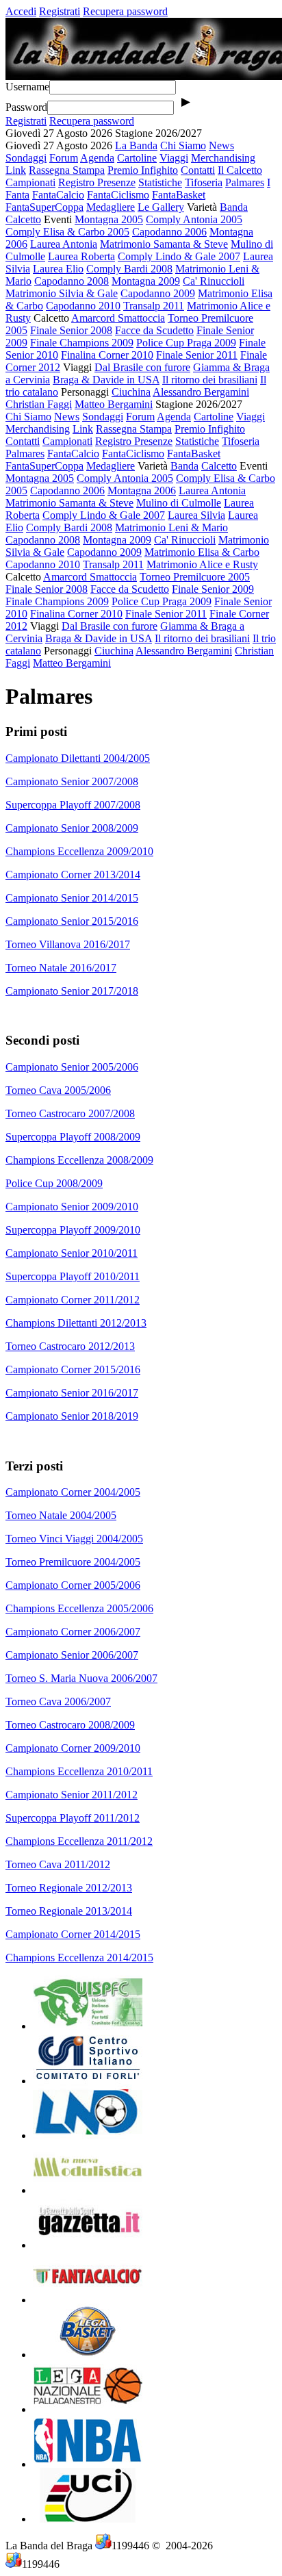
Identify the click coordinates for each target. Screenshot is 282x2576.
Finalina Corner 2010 (107, 355)
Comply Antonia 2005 (194, 219)
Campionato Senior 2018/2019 (72, 1416)
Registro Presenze (97, 182)
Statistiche (160, 182)
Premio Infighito (143, 170)
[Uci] (88, 2519)
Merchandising (223, 158)
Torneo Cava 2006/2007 (58, 1701)
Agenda (97, 158)
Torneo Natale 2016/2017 (61, 968)
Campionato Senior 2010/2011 (72, 1253)
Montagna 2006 (142, 490)
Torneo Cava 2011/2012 (58, 1864)
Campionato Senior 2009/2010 (72, 1207)
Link (16, 170)
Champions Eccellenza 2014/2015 (79, 1957)
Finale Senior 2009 (213, 589)
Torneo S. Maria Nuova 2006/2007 (81, 1678)
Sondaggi (26, 158)
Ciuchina (131, 392)
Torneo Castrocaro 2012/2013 (70, 1346)
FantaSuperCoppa (44, 207)
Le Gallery (161, 207)
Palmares (245, 182)
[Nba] (88, 2464)
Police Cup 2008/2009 (54, 1183)
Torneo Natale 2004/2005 (61, 1515)
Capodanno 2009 (158, 293)
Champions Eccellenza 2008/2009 (79, 1160)
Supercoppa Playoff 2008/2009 (73, 1137)
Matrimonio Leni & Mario (171, 527)
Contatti (198, 170)
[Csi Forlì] (88, 2081)
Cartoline (137, 158)
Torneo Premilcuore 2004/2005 (73, 1562)
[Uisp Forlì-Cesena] (88, 2026)
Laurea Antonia (64, 244)
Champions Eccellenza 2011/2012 (79, 1841)
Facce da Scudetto (154, 330)
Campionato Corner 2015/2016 (73, 1369)
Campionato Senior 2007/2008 (72, 781)
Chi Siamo (183, 145)
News (221, 145)
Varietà (202, 207)
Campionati (30, 182)
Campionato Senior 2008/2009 (72, 828)
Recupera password (125, 11)
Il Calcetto (240, 170)
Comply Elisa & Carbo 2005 (67, 232)
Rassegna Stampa (67, 170)
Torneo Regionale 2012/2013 (69, 1888)
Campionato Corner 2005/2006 (73, 1585)
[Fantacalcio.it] (88, 2300)
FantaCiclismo (118, 195)
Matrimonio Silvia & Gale (62, 293)
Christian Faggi (39, 404)
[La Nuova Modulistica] (88, 2190)
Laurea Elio (58, 269)
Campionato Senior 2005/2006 (72, 1067)
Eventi (58, 219)
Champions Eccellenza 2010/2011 (79, 1771)
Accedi (21, 11)
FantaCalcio (58, 195)
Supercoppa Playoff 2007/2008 (73, 805)
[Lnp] (88, 2409)
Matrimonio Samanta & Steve (164, 244)
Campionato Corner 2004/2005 (73, 1492)
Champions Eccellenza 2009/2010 (79, 851)
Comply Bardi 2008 (129, 269)
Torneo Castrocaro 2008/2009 (70, 1725)
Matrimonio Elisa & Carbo (202, 552)
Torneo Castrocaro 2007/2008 (70, 1113)
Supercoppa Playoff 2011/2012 (73, 1818)
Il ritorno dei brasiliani (210, 380)
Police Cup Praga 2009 (186, 343)
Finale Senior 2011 (197, 355)
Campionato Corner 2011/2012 (73, 1300)
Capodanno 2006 (169, 232)
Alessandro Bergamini (201, 392)
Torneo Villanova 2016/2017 (68, 944)
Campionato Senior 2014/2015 (72, 898)
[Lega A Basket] (88, 2355)
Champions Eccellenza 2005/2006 (79, 1608)
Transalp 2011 (154, 306)
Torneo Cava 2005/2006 (58, 1090)
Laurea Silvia (196, 515)
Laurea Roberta (81, 256)
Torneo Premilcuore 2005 (195, 577)
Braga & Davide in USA (106, 380)
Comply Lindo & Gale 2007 (179, 256)
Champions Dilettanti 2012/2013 (76, 1323)
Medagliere (111, 207)
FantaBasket (179, 195)
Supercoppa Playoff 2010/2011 (73, 1276)
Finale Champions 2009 (82, 343)
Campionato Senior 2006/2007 (72, 1655)
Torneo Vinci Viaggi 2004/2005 (74, 1539)
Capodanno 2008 (72, 281)
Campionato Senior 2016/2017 (72, 1393)
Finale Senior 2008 (71, 330)
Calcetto (23, 219)
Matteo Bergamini (114, 404)
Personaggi (85, 392)
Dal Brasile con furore (142, 367)
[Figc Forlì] (88, 2135)
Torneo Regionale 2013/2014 (69, 1911)
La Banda (136, 145)
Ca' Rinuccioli (214, 281)
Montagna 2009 (146, 281)
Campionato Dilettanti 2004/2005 (78, 758)
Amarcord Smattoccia (118, 318)
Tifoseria (204, 182)
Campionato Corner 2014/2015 (73, 1934)
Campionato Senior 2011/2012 (72, 1795)
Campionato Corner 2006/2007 (73, 1632)
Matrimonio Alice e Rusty (202, 564)
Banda (234, 207)
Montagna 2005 (109, 219)
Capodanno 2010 (83, 306)
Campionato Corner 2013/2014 (73, 875)
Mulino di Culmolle (179, 503)
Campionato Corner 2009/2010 (73, 1748)
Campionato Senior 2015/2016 (72, 921)
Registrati (60, 11)
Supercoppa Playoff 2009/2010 (73, 1230)
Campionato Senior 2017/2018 (72, 991)
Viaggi (174, 158)
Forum (64, 158)
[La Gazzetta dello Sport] (88, 2245)
